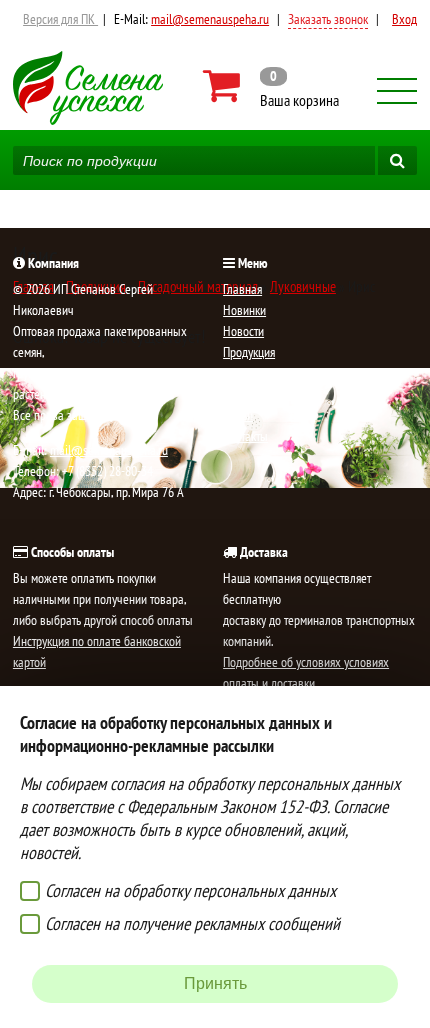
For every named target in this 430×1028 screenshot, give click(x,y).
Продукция (249, 352)
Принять (215, 983)
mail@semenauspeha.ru (210, 19)
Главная (242, 289)
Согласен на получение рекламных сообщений (192, 923)
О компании (252, 394)
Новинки (244, 310)
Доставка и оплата (269, 373)
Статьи (238, 415)
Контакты (245, 436)
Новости (243, 331)
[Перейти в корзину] (272, 86)
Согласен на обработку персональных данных (190, 890)
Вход (404, 19)
